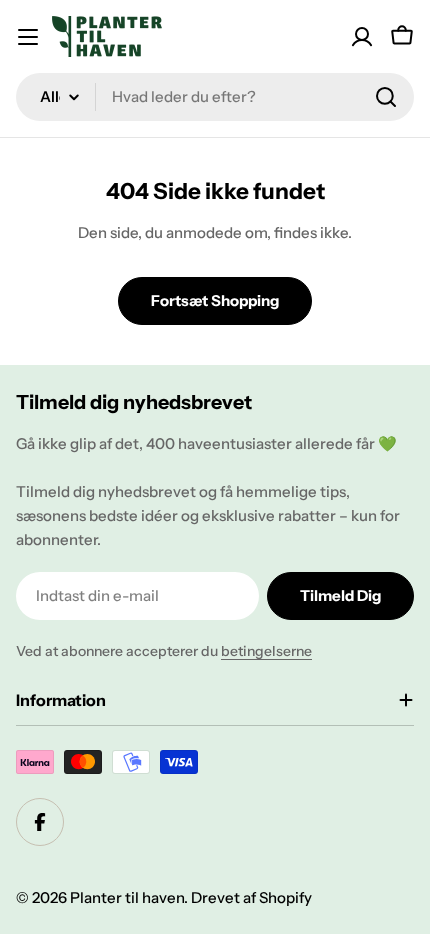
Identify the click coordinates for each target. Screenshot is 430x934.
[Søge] (386, 97)
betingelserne (266, 651)
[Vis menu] (28, 37)
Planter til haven (127, 897)
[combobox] (215, 97)
